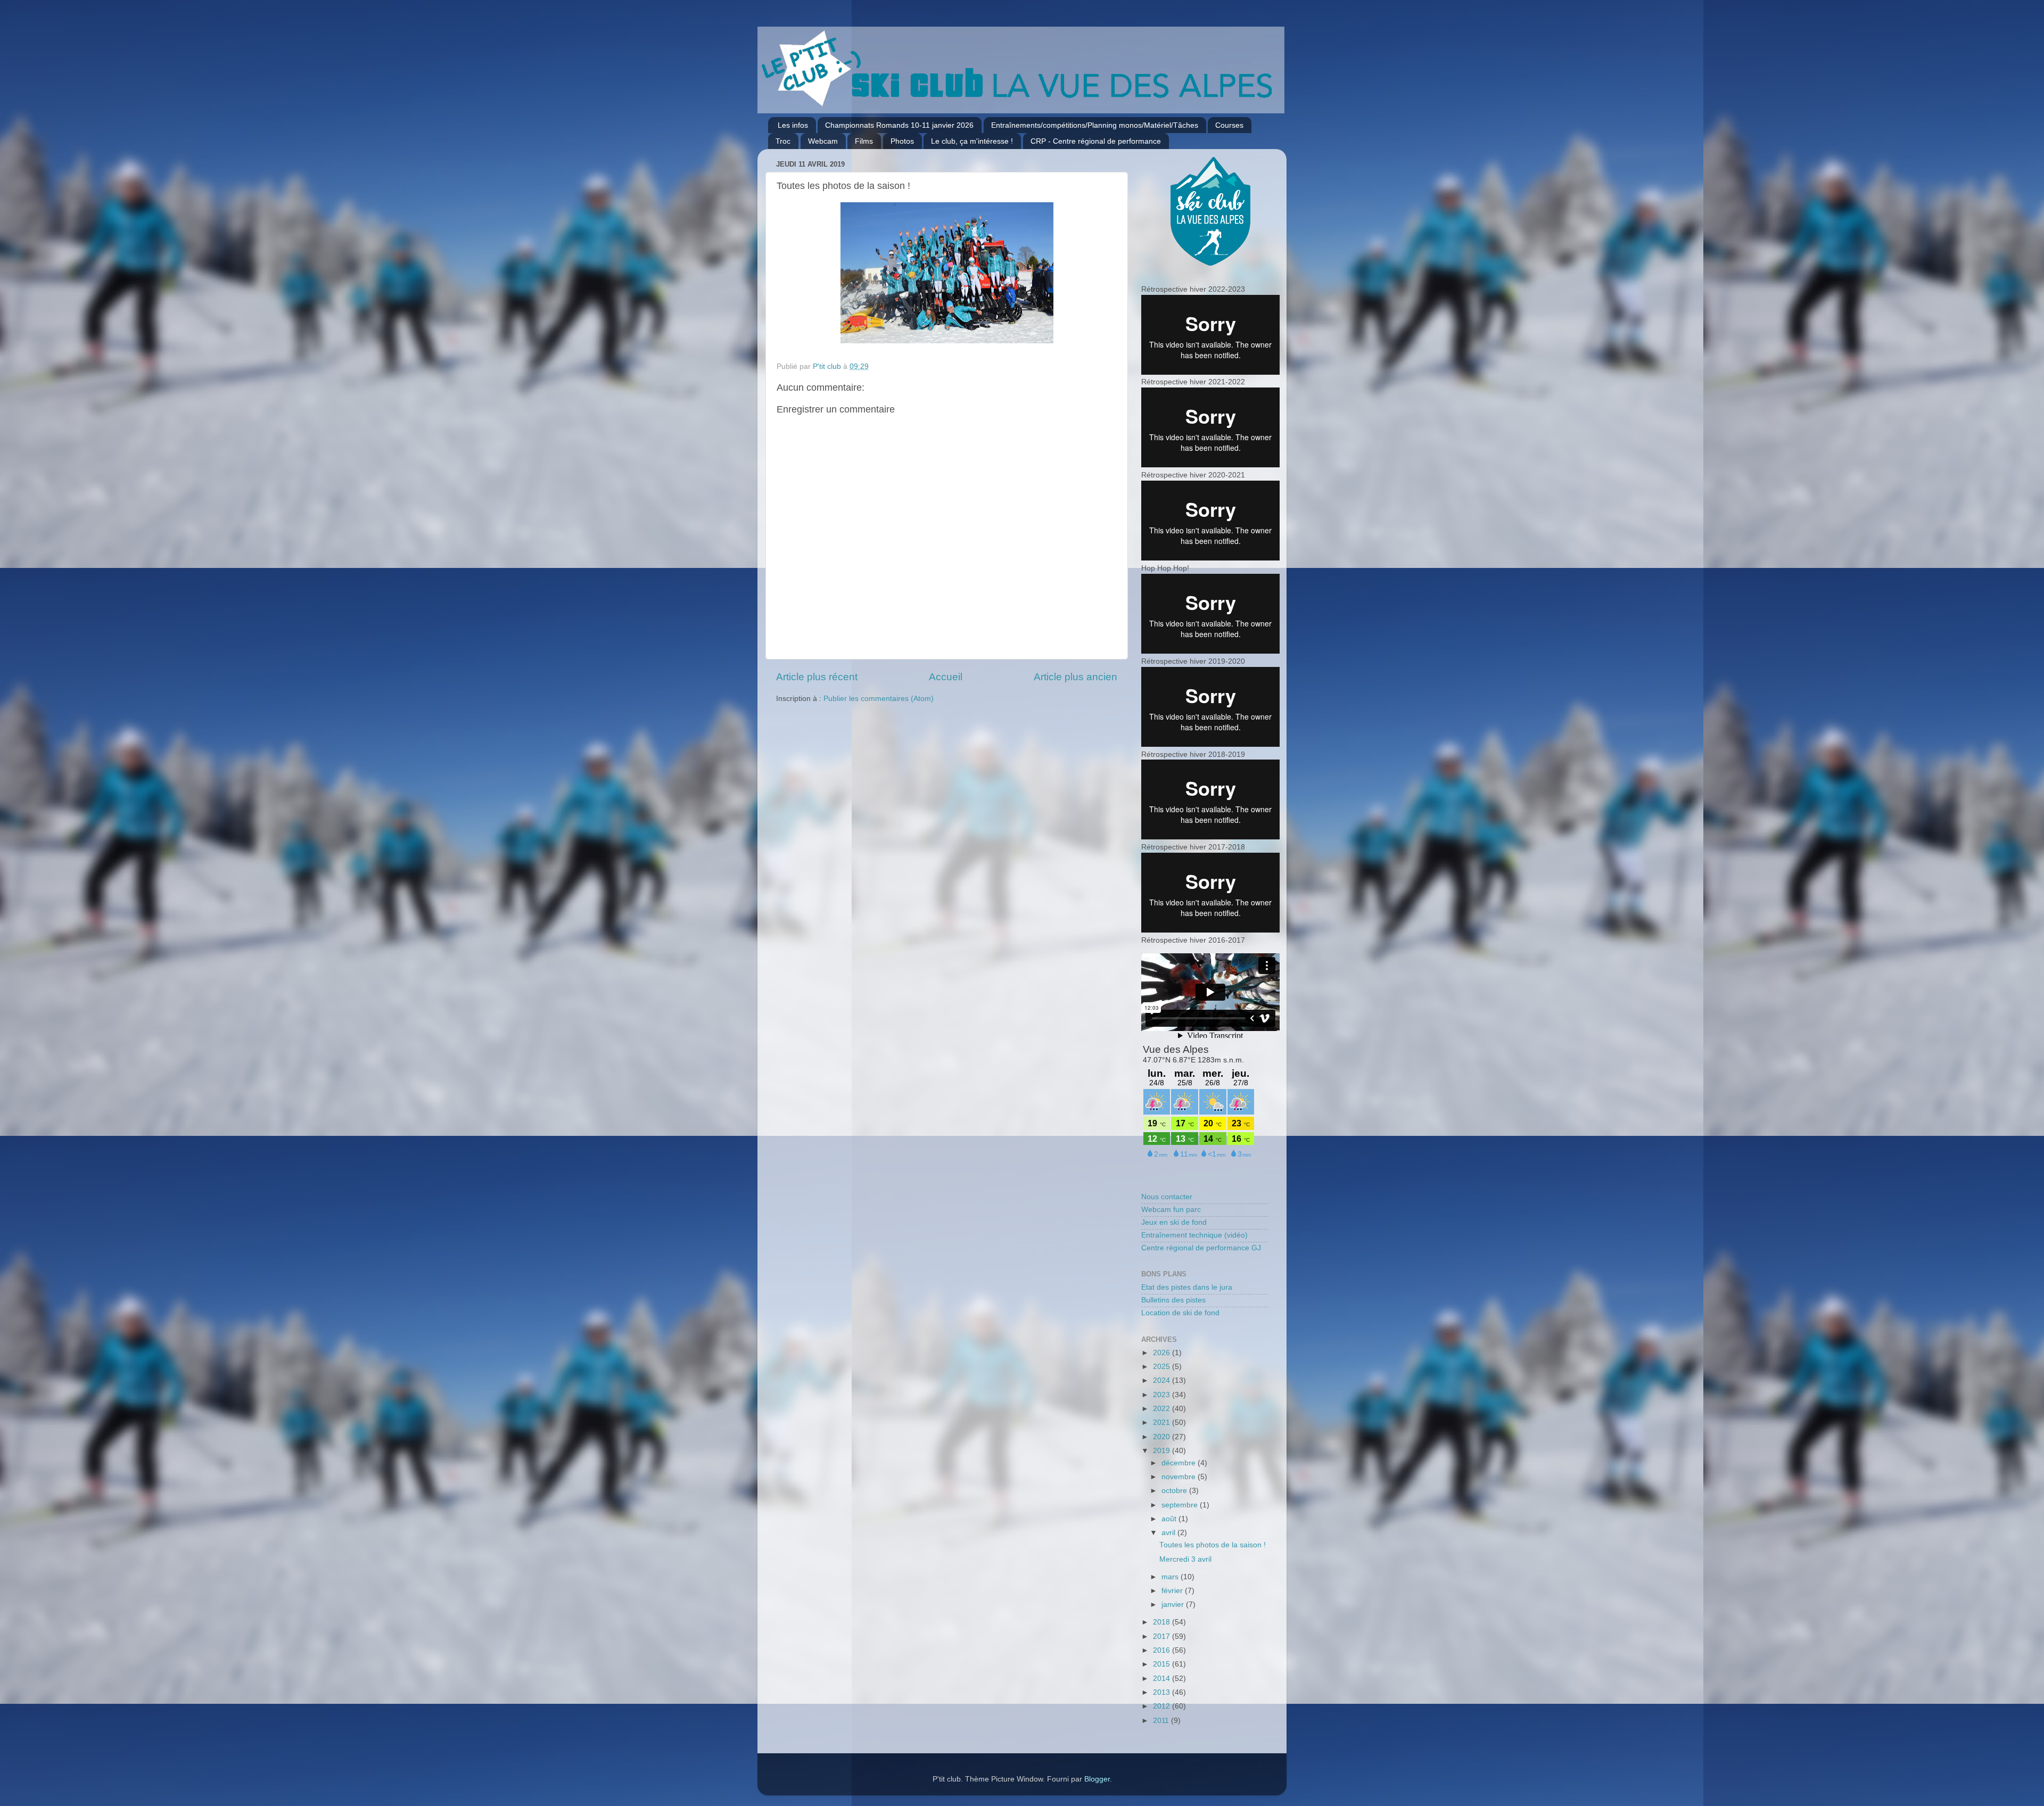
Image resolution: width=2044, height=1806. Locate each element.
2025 (1163, 1367)
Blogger (1097, 1779)
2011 (1162, 1721)
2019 (1163, 1451)
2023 (1163, 1395)
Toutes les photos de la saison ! (1213, 1545)
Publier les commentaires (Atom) (879, 699)
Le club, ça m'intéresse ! (972, 141)
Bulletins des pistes (1173, 1300)
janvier (1174, 1605)
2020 (1163, 1437)
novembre (1180, 1477)
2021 (1163, 1422)
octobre (1175, 1491)
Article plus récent (817, 677)
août (1170, 1519)
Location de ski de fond (1180, 1313)
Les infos (793, 125)
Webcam (823, 141)
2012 (1163, 1706)
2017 (1163, 1636)
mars (1171, 1577)
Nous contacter (1167, 1197)
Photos (902, 141)
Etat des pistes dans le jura (1187, 1287)
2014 (1163, 1679)
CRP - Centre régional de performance (1096, 141)
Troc (783, 141)
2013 (1163, 1692)
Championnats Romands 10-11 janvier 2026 (899, 125)
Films (864, 141)
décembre (1180, 1463)
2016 (1163, 1650)
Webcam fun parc (1171, 1210)
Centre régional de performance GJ (1201, 1248)
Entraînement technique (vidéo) (1194, 1235)
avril (1169, 1533)
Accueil (946, 677)
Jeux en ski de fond (1174, 1222)
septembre (1181, 1505)
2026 (1163, 1353)
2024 (1163, 1380)
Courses (1229, 125)
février (1173, 1591)
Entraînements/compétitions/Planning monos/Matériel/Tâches (1095, 125)
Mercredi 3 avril (1185, 1559)
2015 (1163, 1664)
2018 (1163, 1622)
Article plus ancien (1075, 677)
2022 (1163, 1409)
